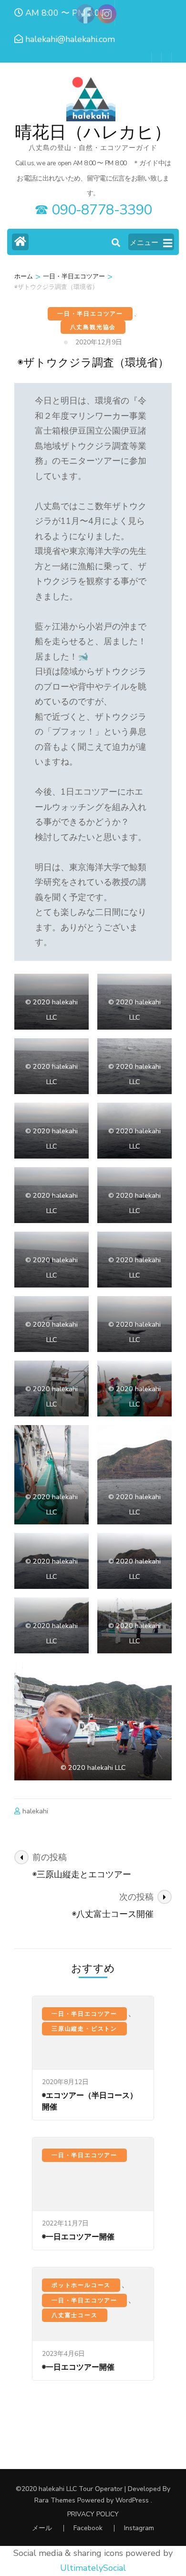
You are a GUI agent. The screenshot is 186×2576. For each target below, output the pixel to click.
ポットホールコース (81, 2285)
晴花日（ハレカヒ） (93, 133)
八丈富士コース (75, 2315)
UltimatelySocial (93, 2568)
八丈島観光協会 (93, 327)
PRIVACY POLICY (93, 2514)
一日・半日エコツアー (90, 314)
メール (42, 2528)
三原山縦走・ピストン (84, 2029)
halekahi (35, 1811)
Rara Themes (55, 2500)
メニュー (144, 243)
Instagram (139, 2528)
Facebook (88, 2528)
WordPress (132, 2500)
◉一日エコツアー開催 (78, 2237)
